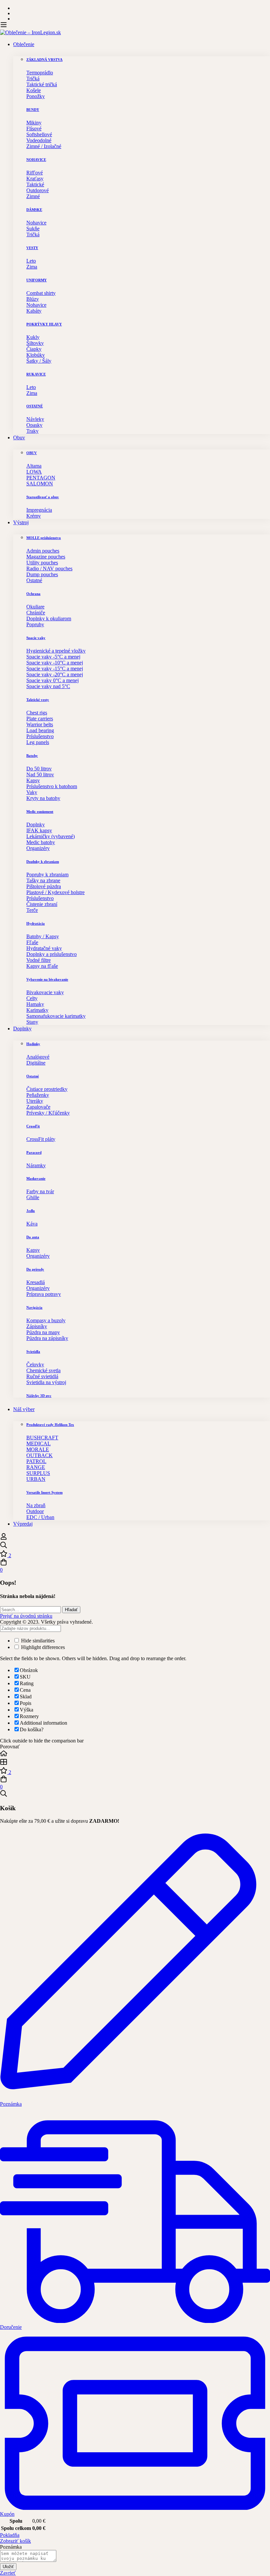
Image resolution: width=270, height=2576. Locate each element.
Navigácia (34, 1307)
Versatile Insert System (44, 1492)
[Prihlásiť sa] (4, 1538)
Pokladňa (10, 2535)
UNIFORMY (37, 280)
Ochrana (33, 594)
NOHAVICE (36, 160)
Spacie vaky (36, 638)
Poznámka (11, 2547)
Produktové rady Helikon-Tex (50, 1425)
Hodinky (33, 1044)
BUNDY (33, 110)
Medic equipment (40, 811)
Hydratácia (36, 923)
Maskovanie (36, 1178)
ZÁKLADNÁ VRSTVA (44, 60)
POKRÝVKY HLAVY (44, 324)
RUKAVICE (36, 374)
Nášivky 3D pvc (39, 1396)
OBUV (32, 453)
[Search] (135, 1546)
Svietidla (33, 1352)
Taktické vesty (38, 700)
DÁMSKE (34, 210)
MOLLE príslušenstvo (44, 538)
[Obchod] (135, 1763)
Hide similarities (37, 1641)
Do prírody (35, 1269)
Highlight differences (42, 1647)
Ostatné (33, 1076)
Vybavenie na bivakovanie (47, 979)
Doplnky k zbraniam (43, 862)
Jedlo (31, 1211)
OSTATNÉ (35, 406)
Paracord (34, 1152)
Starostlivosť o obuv (43, 497)
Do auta (33, 1237)
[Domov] (135, 1754)
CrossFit (33, 1126)
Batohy (32, 756)
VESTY (32, 248)
